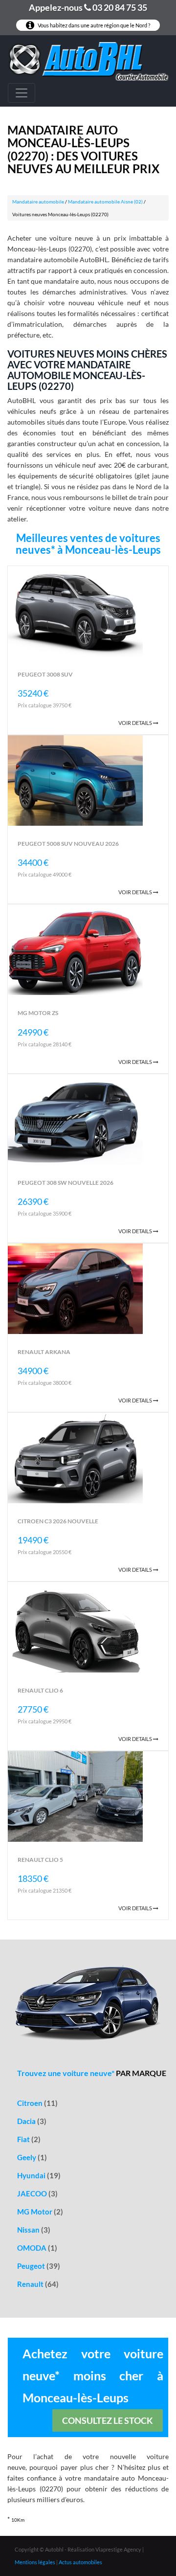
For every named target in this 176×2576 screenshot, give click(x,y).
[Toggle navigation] (22, 93)
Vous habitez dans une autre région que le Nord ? (93, 25)
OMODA (37, 2248)
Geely (32, 2157)
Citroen (37, 2103)
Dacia (32, 2121)
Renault (38, 2284)
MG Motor (40, 2212)
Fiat (29, 2139)
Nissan (34, 2230)
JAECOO (37, 2193)
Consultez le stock (108, 2420)
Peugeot (39, 2266)
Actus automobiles (80, 2562)
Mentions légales (35, 2562)
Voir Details (136, 723)
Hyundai (39, 2175)
